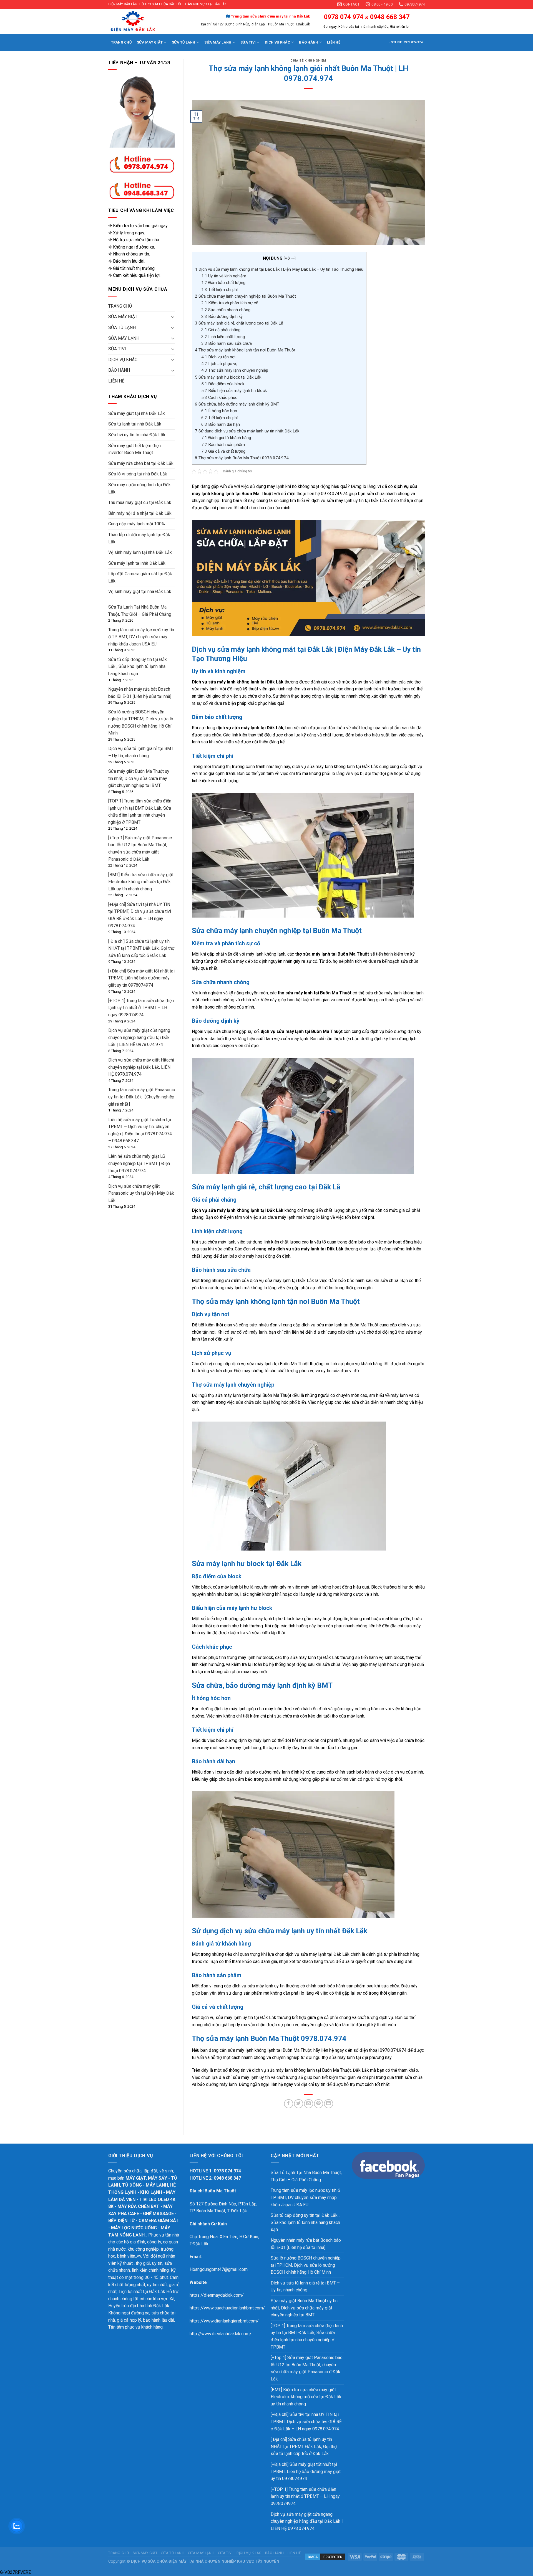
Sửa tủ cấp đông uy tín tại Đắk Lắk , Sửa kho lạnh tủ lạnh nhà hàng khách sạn (138, 667)
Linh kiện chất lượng (223, 337)
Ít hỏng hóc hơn (219, 411)
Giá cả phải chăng (221, 330)
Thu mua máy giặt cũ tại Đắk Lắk (140, 502)
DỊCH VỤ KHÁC (277, 42)
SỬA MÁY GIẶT (150, 42)
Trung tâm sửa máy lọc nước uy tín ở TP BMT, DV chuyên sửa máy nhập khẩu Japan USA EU (141, 637)
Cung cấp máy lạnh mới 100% (137, 524)
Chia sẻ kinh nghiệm (308, 61)
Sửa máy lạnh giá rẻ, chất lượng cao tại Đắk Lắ (239, 323)
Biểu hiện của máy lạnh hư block (234, 391)
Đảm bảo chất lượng (223, 283)
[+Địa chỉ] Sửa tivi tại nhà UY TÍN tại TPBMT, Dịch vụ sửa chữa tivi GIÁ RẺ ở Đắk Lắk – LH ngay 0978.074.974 (306, 2422)
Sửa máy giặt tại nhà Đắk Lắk (137, 413)
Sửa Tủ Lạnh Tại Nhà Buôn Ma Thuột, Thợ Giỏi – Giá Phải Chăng (306, 2176)
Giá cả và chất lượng (223, 451)
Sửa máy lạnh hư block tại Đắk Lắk (228, 377)
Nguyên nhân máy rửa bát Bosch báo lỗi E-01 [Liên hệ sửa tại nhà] (306, 2244)
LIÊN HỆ (334, 42)
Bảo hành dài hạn (221, 424)
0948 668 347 (389, 17)
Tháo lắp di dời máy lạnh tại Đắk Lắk (139, 538)
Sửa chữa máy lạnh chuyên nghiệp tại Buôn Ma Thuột (245, 296)
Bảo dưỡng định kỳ (222, 316)
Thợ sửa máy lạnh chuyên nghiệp (235, 370)
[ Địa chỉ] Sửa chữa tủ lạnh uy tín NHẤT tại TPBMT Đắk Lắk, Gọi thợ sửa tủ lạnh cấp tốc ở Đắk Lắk (141, 948)
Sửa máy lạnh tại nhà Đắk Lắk (137, 563)
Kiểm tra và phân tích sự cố (230, 303)
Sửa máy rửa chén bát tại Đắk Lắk (141, 463)
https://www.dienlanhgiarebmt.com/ (224, 2321)
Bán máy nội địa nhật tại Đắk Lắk (140, 513)
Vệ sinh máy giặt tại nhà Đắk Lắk (140, 592)
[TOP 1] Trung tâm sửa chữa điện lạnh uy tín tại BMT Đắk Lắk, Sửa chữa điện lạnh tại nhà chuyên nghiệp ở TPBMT (307, 2336)
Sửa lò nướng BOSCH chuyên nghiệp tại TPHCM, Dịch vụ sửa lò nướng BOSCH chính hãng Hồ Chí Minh (306, 2265)
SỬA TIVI (248, 42)
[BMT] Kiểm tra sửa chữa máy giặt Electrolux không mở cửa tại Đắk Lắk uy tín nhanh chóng (141, 882)
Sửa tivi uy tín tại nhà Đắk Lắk (137, 435)
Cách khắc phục (219, 397)
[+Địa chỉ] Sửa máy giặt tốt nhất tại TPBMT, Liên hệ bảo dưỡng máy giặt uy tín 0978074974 (141, 978)
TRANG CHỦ (121, 42)
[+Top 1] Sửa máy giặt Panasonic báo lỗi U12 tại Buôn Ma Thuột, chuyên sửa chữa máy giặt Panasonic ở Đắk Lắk (307, 2368)
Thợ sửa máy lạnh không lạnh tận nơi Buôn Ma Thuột (245, 350)
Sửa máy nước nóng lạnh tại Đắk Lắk (139, 488)
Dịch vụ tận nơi (218, 357)
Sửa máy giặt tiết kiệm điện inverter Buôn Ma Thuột (134, 449)
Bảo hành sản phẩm (223, 445)
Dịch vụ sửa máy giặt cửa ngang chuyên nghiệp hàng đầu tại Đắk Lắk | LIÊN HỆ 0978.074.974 (139, 1037)
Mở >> (290, 258)
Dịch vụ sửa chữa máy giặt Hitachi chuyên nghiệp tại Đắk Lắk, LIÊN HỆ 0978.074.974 (141, 1067)
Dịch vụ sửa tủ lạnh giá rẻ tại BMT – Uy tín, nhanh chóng (305, 2287)
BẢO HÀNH (308, 42)
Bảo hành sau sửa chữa (227, 343)
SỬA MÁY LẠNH (218, 42)
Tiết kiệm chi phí (219, 290)
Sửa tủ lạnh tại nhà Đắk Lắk (135, 424)
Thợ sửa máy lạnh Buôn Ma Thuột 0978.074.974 (242, 458)
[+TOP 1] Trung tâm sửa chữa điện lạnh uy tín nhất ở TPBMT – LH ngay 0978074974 (141, 1008)
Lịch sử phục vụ (219, 364)
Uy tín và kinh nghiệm (224, 276)
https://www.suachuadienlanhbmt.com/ (227, 2308)
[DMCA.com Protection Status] (325, 2557)
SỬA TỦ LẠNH (184, 42)
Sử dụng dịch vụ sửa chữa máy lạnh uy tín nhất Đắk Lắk (247, 431)
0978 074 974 (343, 17)
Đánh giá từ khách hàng (226, 438)
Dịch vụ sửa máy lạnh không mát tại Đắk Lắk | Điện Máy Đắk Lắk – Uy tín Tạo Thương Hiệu (279, 269)
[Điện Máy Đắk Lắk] (143, 21)
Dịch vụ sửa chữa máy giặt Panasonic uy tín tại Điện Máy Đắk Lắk (141, 1193)
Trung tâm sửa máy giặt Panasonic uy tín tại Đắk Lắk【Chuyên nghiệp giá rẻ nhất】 (142, 1097)
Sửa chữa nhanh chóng (226, 310)
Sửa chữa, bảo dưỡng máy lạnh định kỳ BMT (237, 404)
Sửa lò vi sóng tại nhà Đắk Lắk (138, 474)
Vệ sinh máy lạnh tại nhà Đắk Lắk (140, 552)
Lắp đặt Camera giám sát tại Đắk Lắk (140, 577)
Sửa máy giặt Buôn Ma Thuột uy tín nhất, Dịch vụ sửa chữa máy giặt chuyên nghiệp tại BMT (139, 778)
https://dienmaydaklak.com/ (217, 2295)
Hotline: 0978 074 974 (405, 42)
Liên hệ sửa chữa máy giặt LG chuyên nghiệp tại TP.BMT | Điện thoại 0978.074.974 (139, 1163)
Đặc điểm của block (223, 384)
